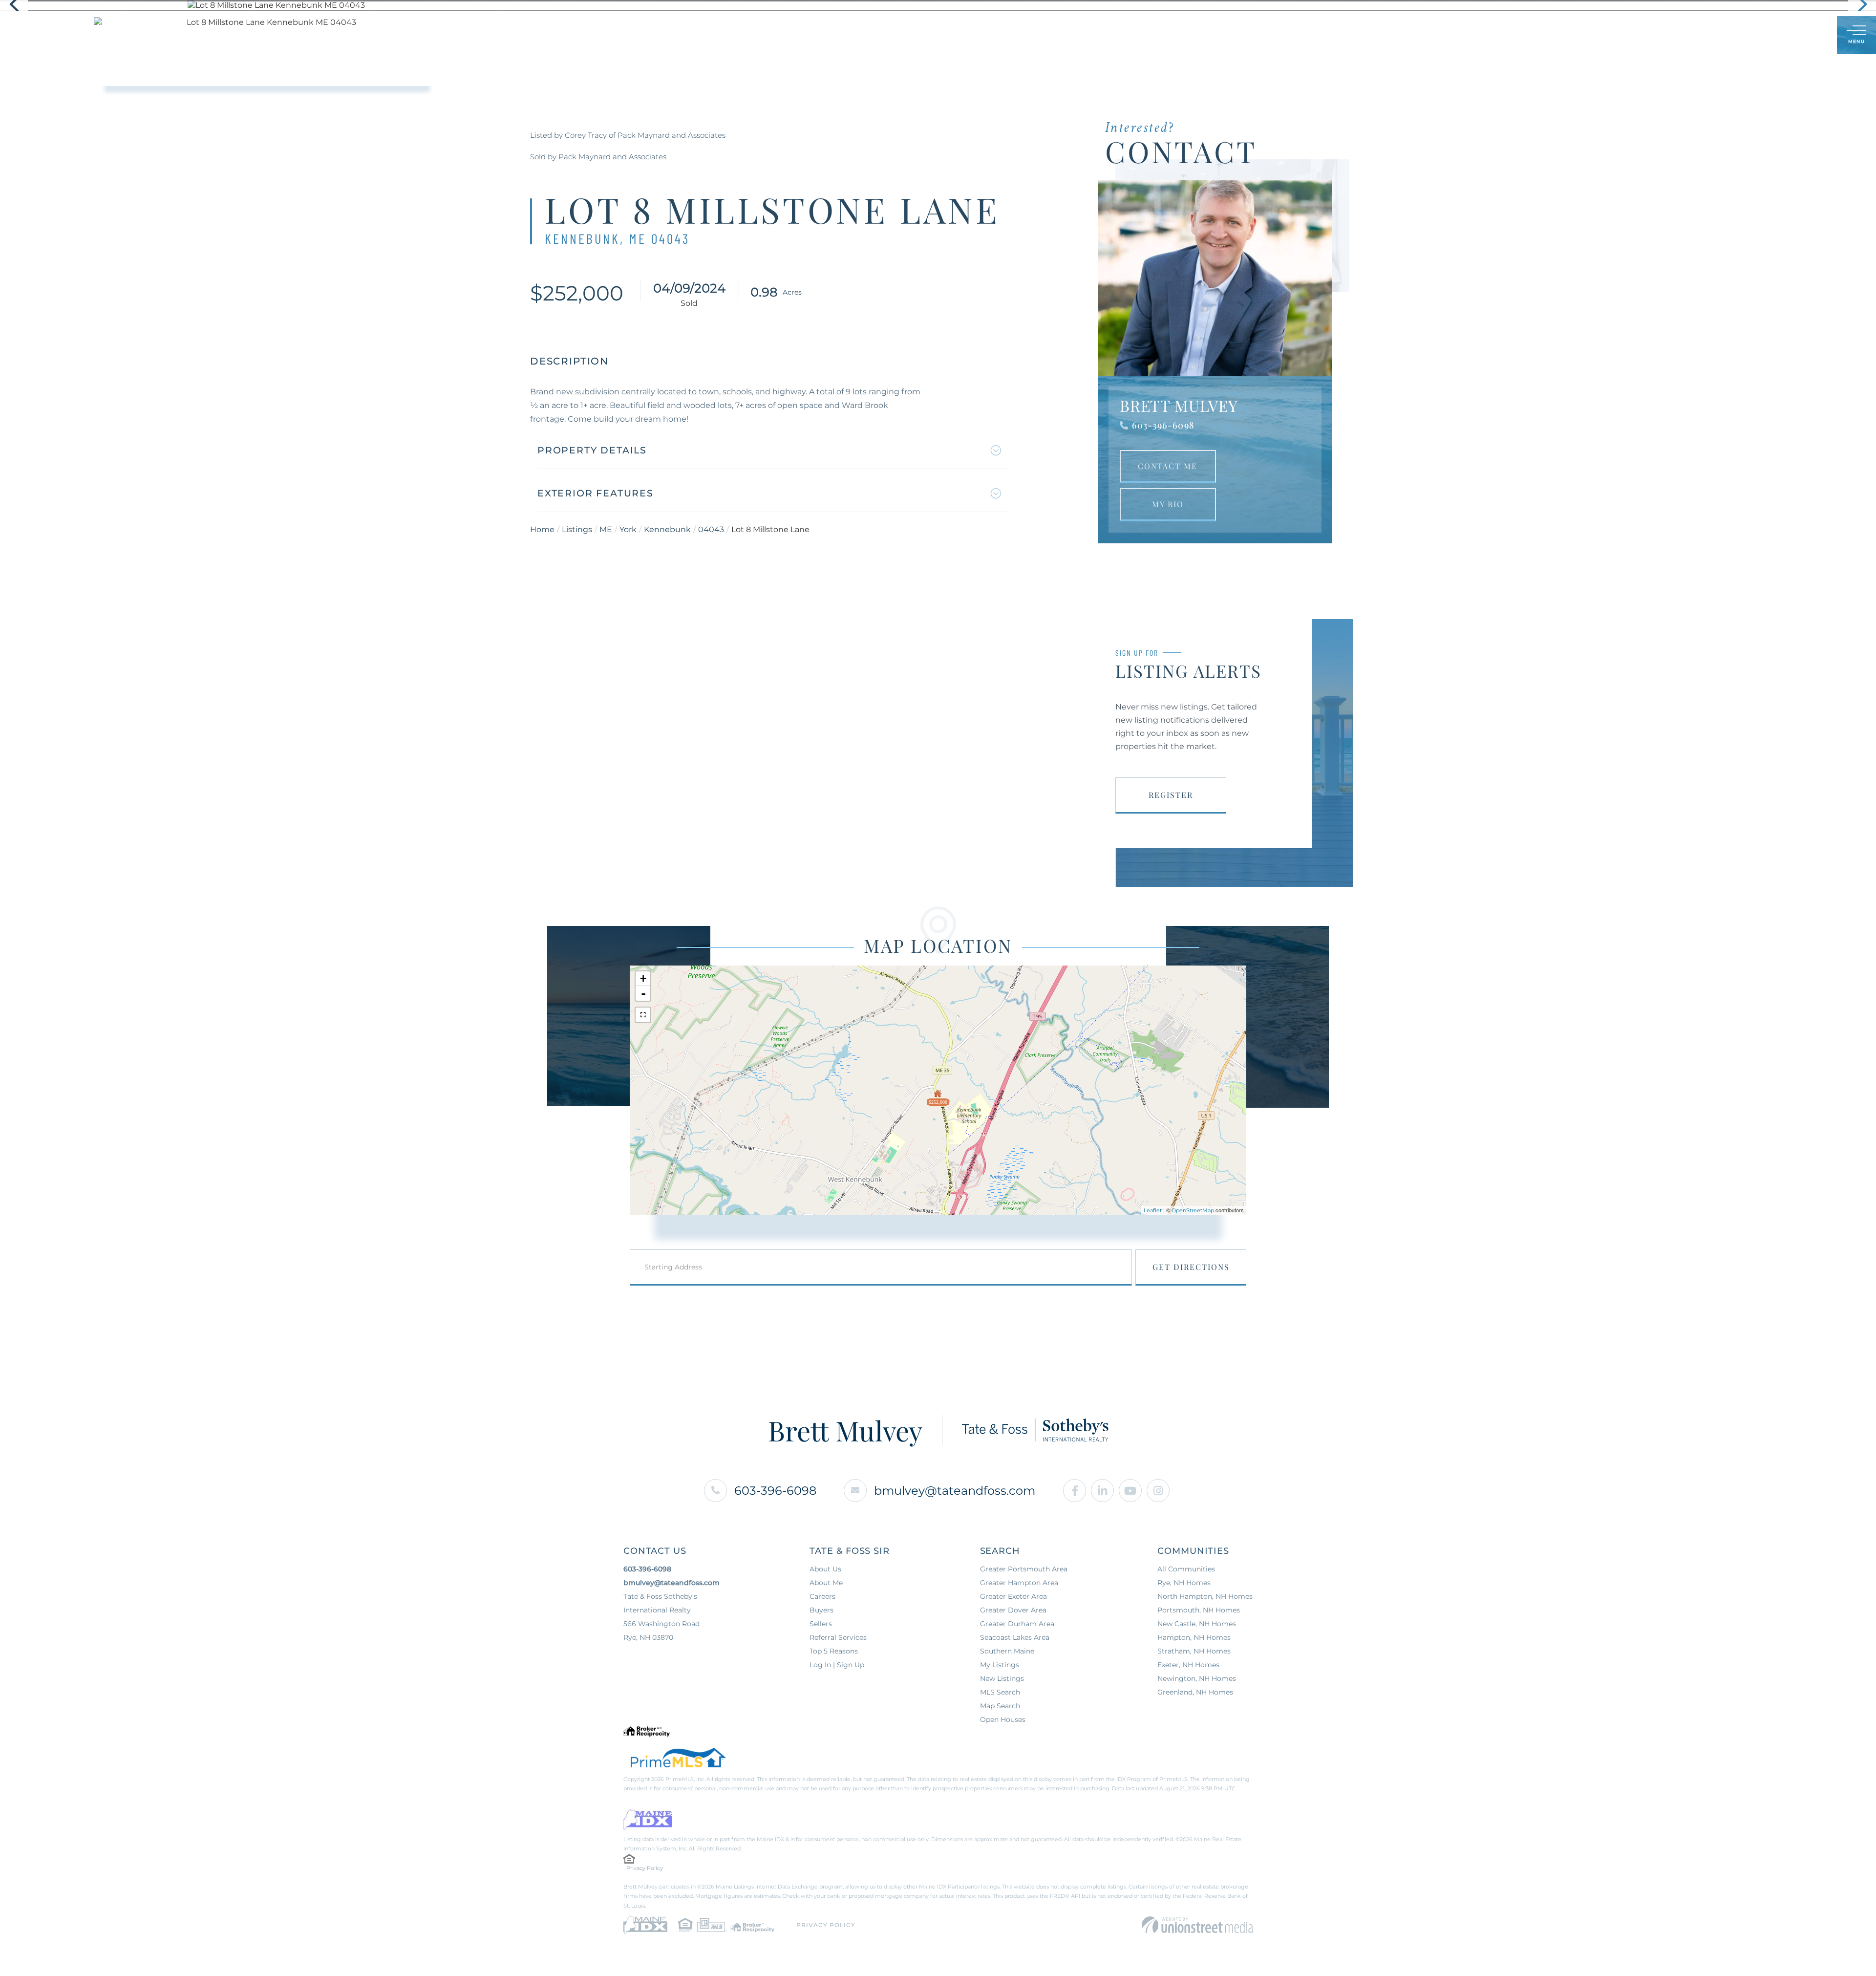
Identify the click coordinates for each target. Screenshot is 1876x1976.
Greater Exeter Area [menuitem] (1013, 1596)
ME (606, 529)
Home (542, 529)
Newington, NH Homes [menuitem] (1197, 1678)
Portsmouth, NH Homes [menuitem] (1199, 1610)
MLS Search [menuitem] (1000, 1692)
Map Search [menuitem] (1000, 1706)
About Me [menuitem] (971, 35)
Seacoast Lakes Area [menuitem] (1015, 1637)
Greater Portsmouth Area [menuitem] (1024, 1569)
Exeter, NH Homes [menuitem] (1188, 1665)
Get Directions (1191, 1267)
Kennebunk (667, 529)
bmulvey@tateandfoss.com (955, 1491)
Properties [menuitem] (811, 35)
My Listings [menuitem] (1000, 1665)
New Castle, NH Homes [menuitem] (1197, 1624)
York (628, 529)
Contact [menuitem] (1071, 35)
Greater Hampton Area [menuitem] (1019, 1583)
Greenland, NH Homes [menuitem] (1195, 1692)
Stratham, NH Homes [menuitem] (1194, 1651)
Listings (577, 529)
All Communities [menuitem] (1186, 1569)
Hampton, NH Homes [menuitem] (1194, 1637)
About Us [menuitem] (825, 1569)
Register (1171, 795)
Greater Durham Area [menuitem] (1017, 1624)
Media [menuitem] (1022, 35)
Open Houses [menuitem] (1003, 1719)
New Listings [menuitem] (1002, 1678)
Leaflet (1153, 1210)
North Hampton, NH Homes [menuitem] (1205, 1596)
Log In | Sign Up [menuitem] (837, 1665)
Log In (1782, 36)
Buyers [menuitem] (867, 35)
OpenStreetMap (1193, 1210)
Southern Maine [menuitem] (1007, 1651)
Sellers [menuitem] (916, 35)
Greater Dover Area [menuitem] (1013, 1610)
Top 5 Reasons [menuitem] (834, 1651)
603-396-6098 (1163, 425)
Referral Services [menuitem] (838, 1637)
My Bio (1168, 504)
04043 (711, 529)
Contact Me (1168, 466)
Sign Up (1808, 36)
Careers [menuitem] (822, 1596)
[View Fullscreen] (643, 1015)
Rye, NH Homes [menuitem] (1184, 1583)
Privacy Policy (645, 1868)
